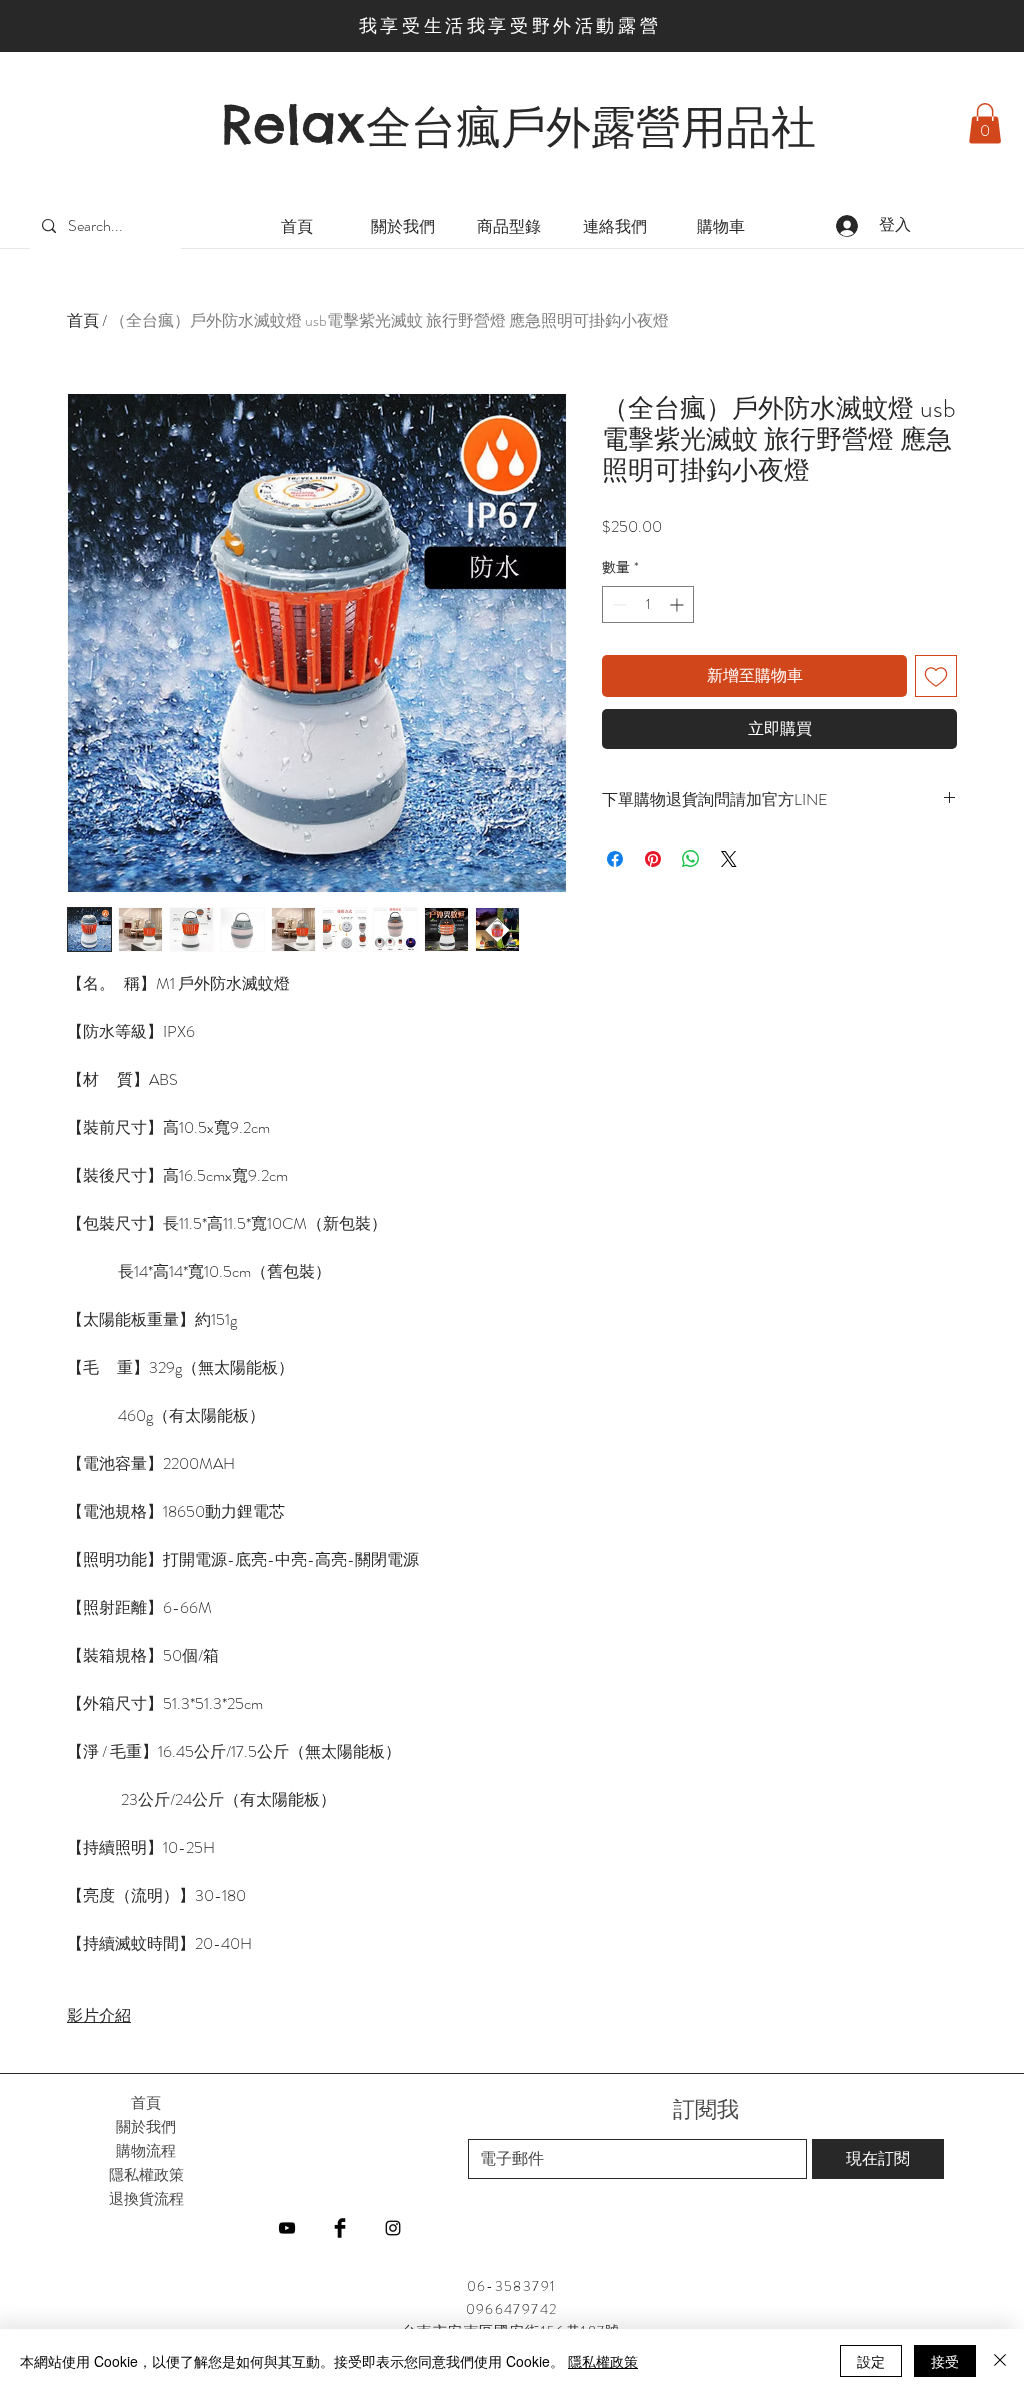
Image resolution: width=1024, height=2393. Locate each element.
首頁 (83, 320)
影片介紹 (99, 2015)
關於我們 (146, 2126)
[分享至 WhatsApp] (691, 859)
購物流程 (146, 2150)
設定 (871, 2361)
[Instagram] (393, 2228)
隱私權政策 (603, 2361)
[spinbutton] (648, 604)
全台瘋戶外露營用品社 (591, 127)
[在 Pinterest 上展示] (653, 859)
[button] (985, 123)
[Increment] (678, 604)
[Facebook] (340, 2228)
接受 (945, 2361)
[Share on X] (729, 859)
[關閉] (1000, 2361)
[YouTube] (287, 2228)
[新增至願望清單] (936, 676)
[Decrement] (617, 604)
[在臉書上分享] (615, 859)
